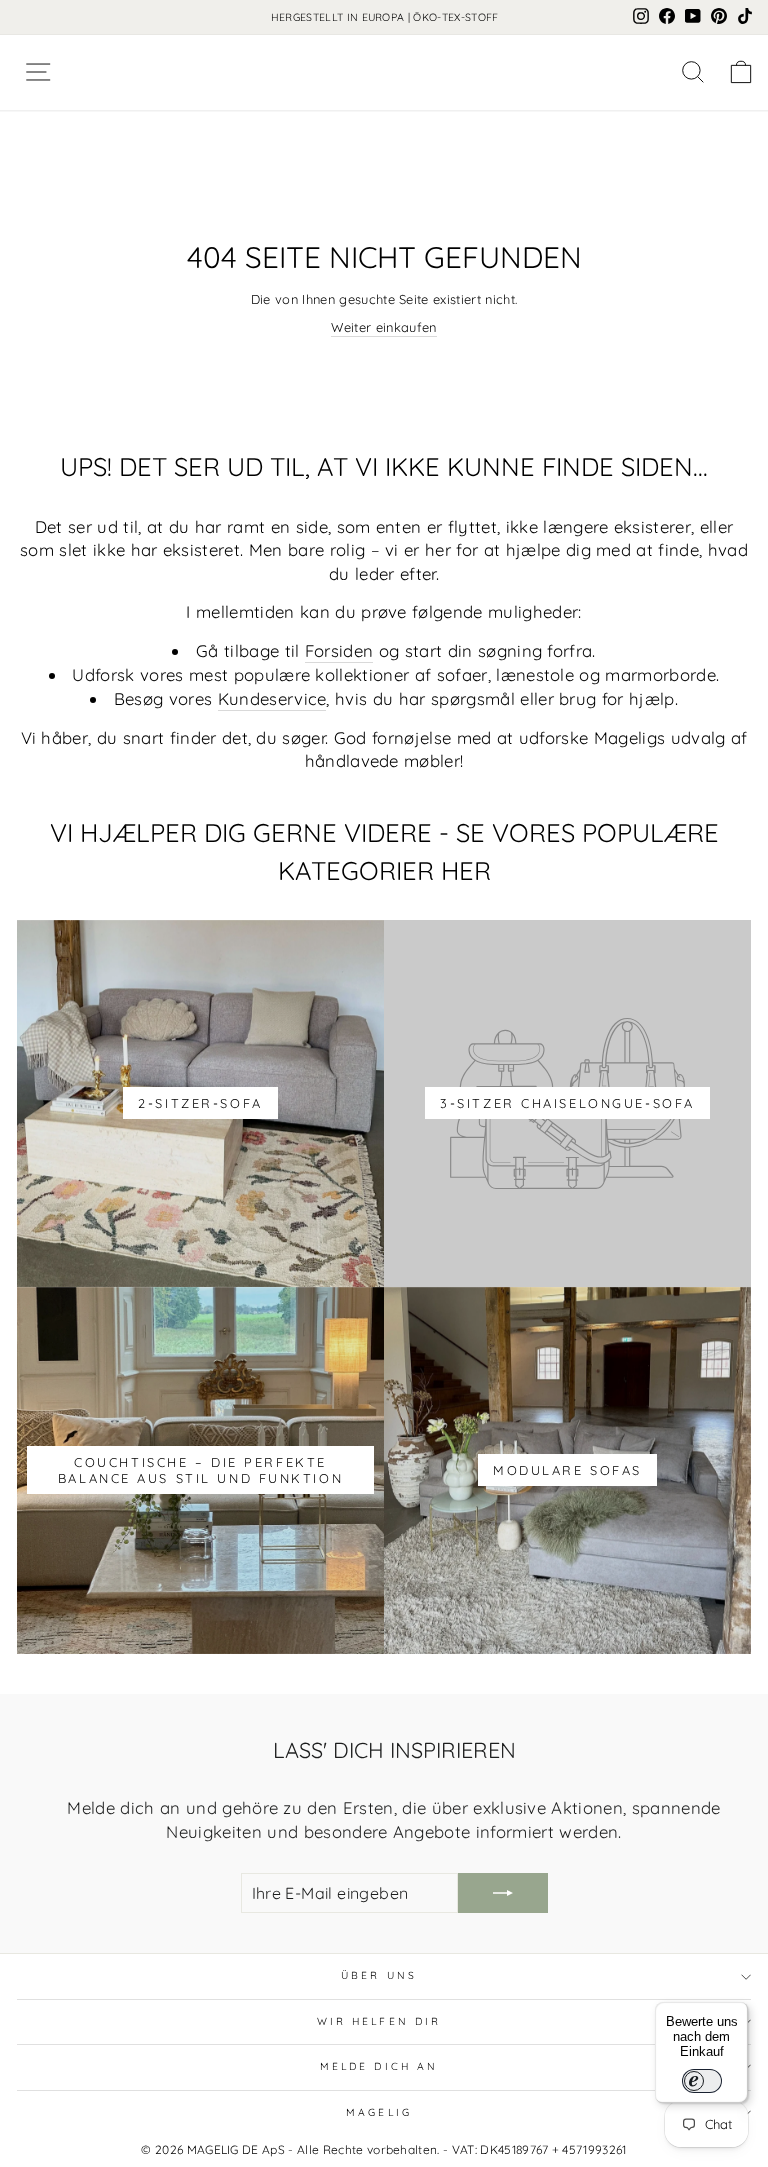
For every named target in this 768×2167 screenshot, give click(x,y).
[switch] (702, 2081)
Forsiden (339, 650)
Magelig (379, 2112)
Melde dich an (379, 2066)
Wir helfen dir (379, 2021)
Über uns (379, 1975)
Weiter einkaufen (383, 327)
